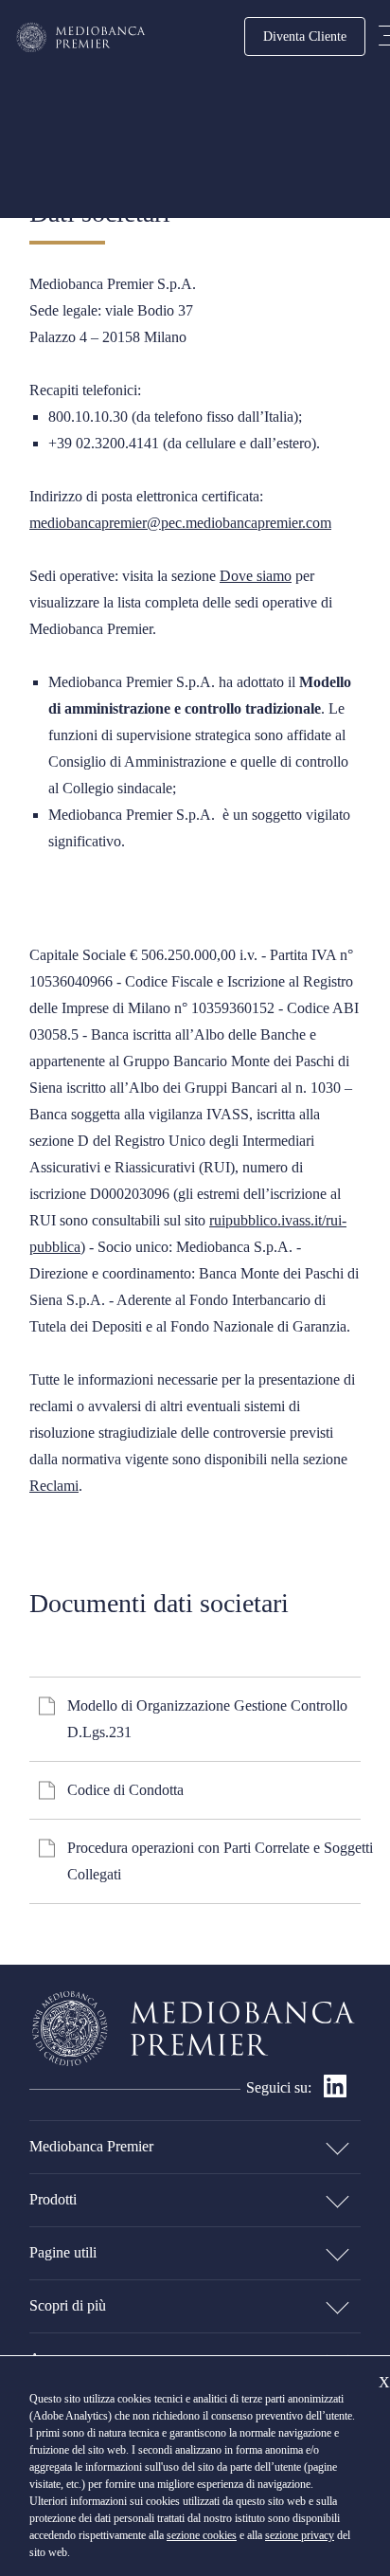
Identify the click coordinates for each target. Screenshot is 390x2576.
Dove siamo (256, 576)
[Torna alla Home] (81, 37)
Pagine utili (63, 2252)
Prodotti (53, 2199)
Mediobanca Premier (91, 2146)
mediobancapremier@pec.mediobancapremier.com (180, 523)
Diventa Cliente (305, 36)
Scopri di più (68, 2305)
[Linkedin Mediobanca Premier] (335, 2092)
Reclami (54, 1486)
